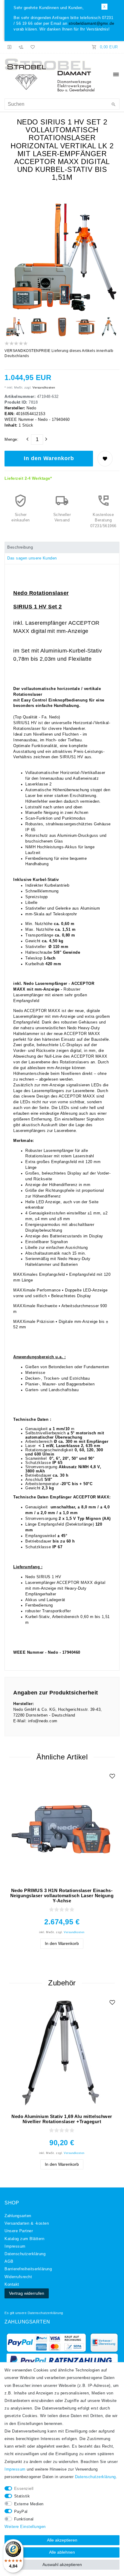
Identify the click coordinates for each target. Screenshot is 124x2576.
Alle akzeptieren (62, 2540)
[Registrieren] (21, 47)
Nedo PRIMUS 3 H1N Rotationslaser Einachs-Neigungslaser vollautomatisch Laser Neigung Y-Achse (62, 1896)
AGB (9, 2262)
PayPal (21, 2512)
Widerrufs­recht (18, 2277)
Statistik (22, 2496)
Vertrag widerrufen (27, 2293)
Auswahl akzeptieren (62, 2565)
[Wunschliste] (32, 47)
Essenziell (24, 2489)
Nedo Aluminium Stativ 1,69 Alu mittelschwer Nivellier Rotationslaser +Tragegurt (62, 2119)
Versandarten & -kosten (27, 2223)
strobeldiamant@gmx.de (91, 24)
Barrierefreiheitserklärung (28, 2269)
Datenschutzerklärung (45, 2313)
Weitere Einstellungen (25, 2527)
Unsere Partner (19, 2231)
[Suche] (113, 105)
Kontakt (12, 2284)
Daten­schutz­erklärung (25, 2254)
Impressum (15, 2246)
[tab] (62, 547)
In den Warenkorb (49, 458)
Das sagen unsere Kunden (32, 558)
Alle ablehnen (62, 2552)
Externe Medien (29, 2504)
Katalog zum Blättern (24, 2239)
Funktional (24, 2519)
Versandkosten (43, 387)
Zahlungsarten (18, 2216)
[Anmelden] (10, 47)
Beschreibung (20, 547)
